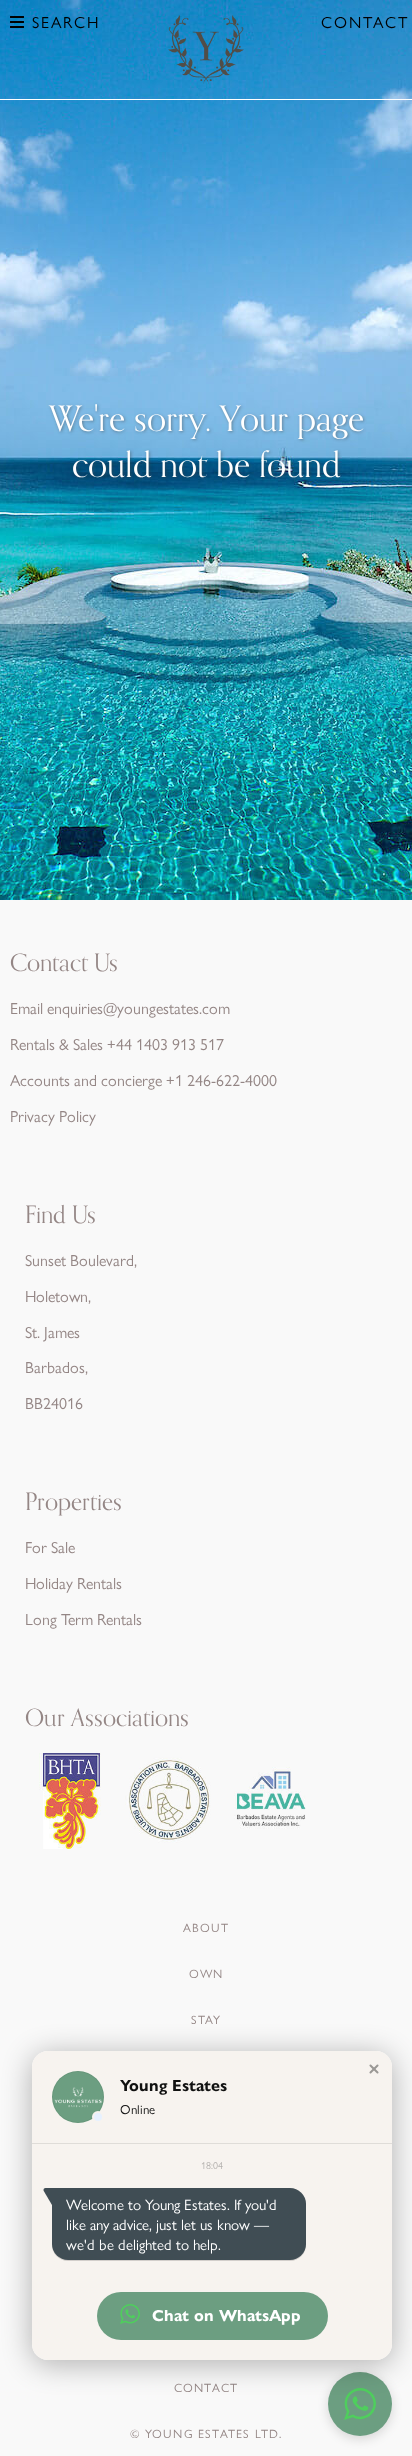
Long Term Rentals (83, 1618)
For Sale (50, 1546)
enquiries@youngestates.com (138, 1007)
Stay (206, 2019)
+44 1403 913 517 (165, 1043)
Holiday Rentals (73, 1582)
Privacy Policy (53, 1115)
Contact (365, 21)
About (206, 1927)
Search (63, 21)
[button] (374, 2069)
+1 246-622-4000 (221, 1079)
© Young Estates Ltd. (206, 2433)
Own (206, 1973)
